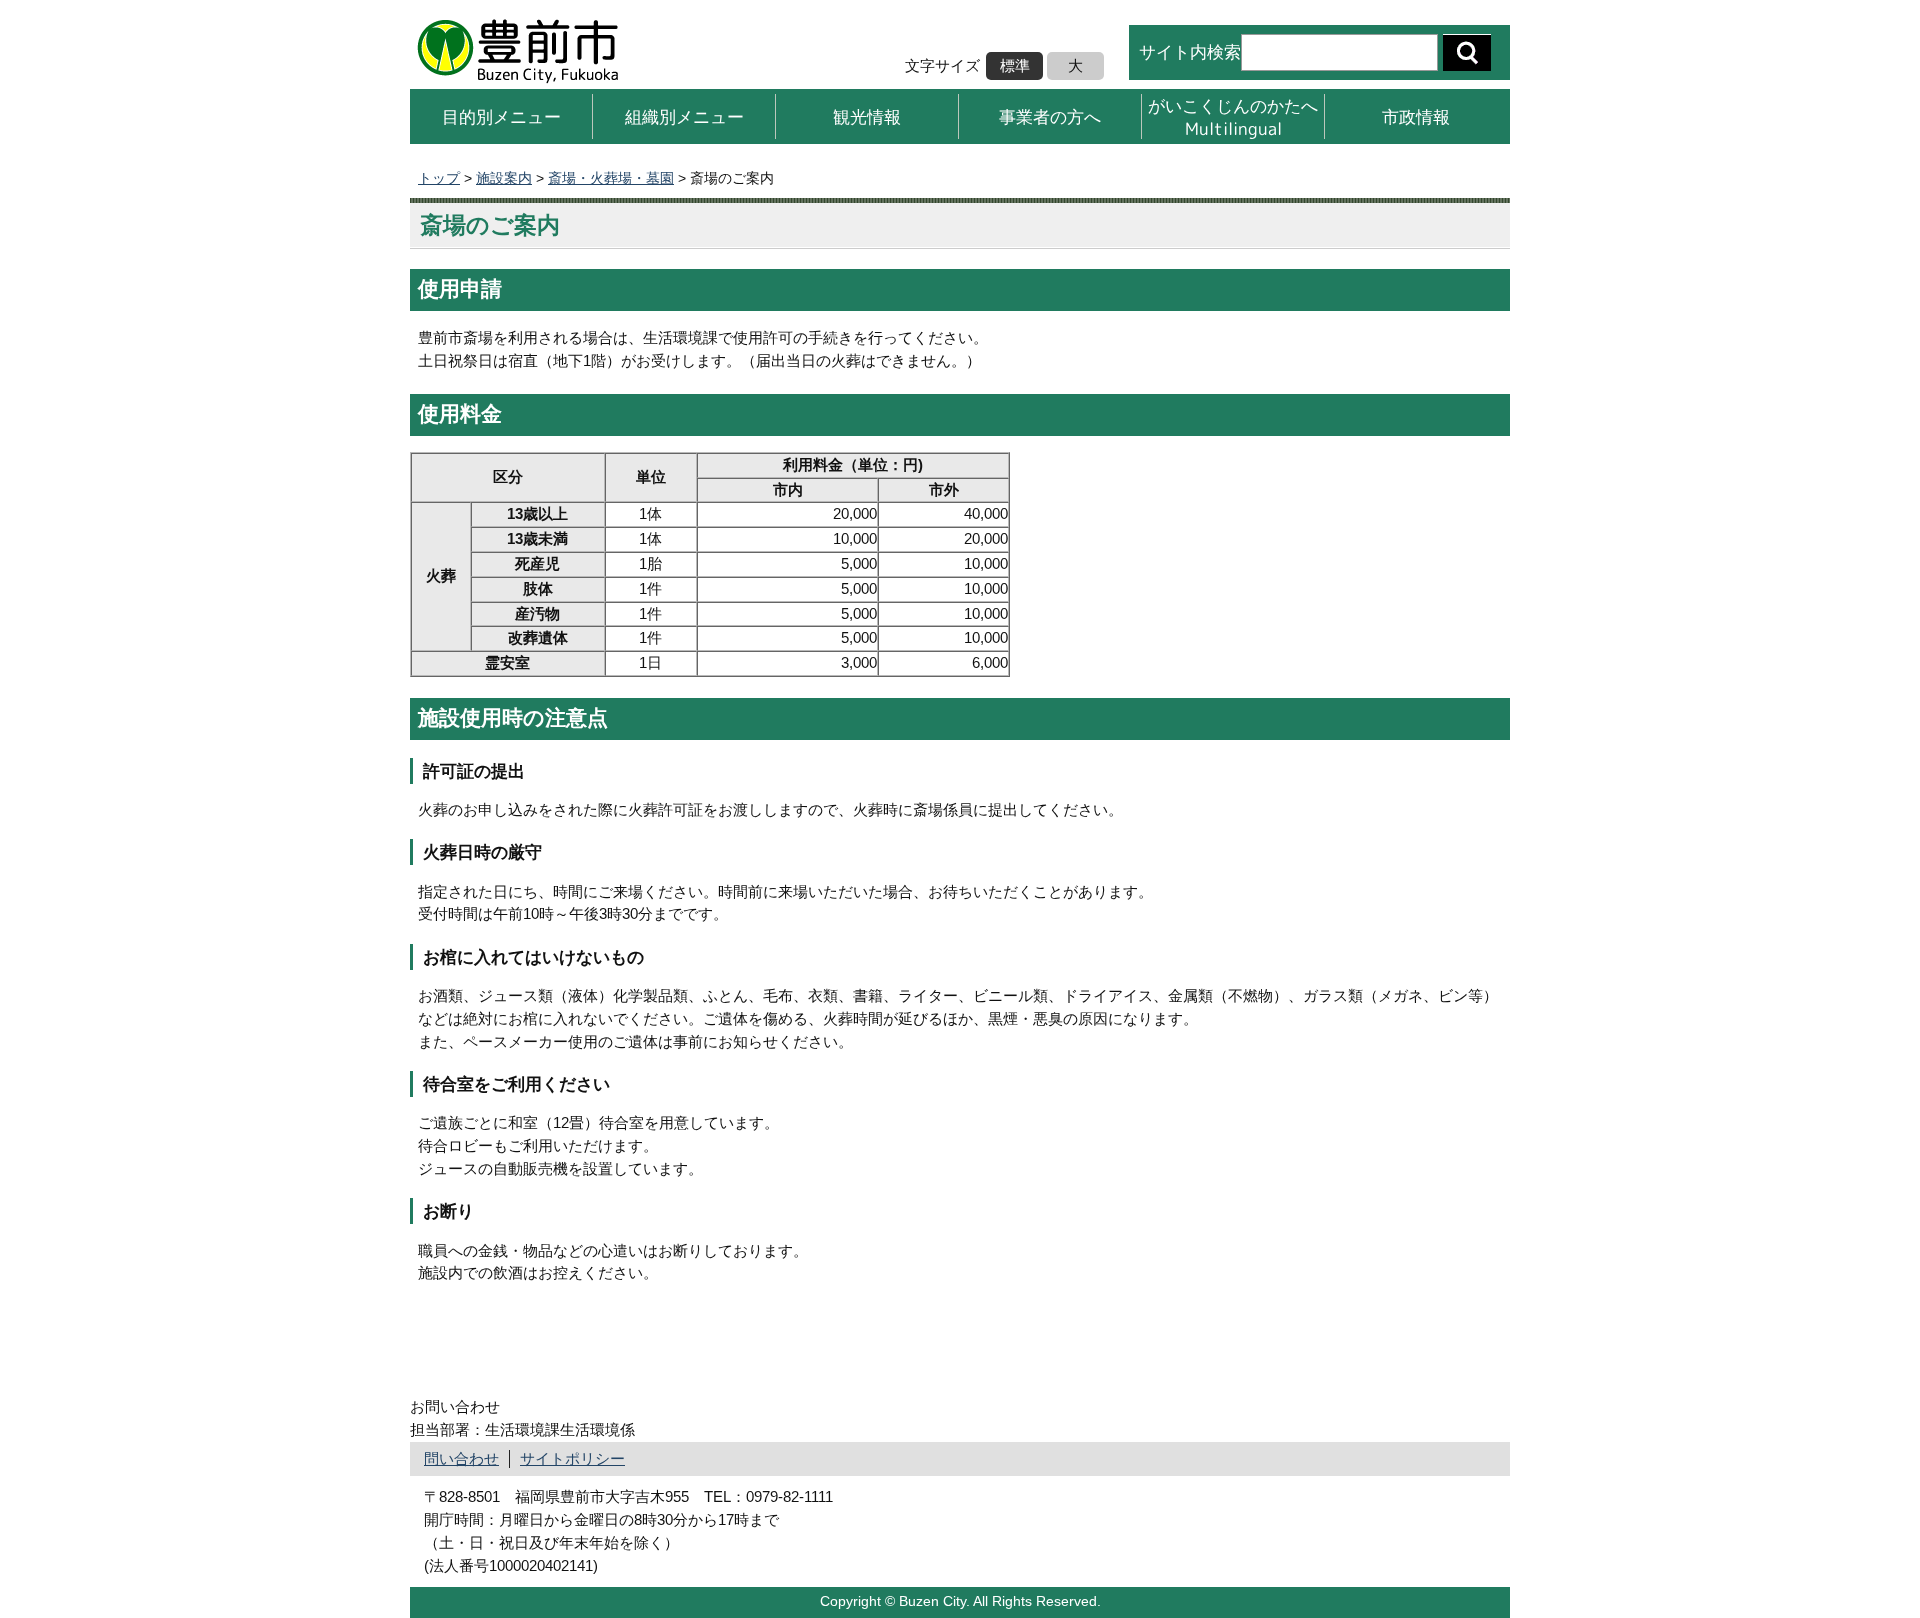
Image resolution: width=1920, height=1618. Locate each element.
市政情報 (1416, 116)
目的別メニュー (501, 116)
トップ (439, 178)
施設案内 (504, 178)
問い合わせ (461, 1458)
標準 (1015, 65)
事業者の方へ (1050, 116)
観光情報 (867, 116)
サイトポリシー (572, 1458)
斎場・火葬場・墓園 (611, 178)
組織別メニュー (684, 116)
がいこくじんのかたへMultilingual (1233, 116)
